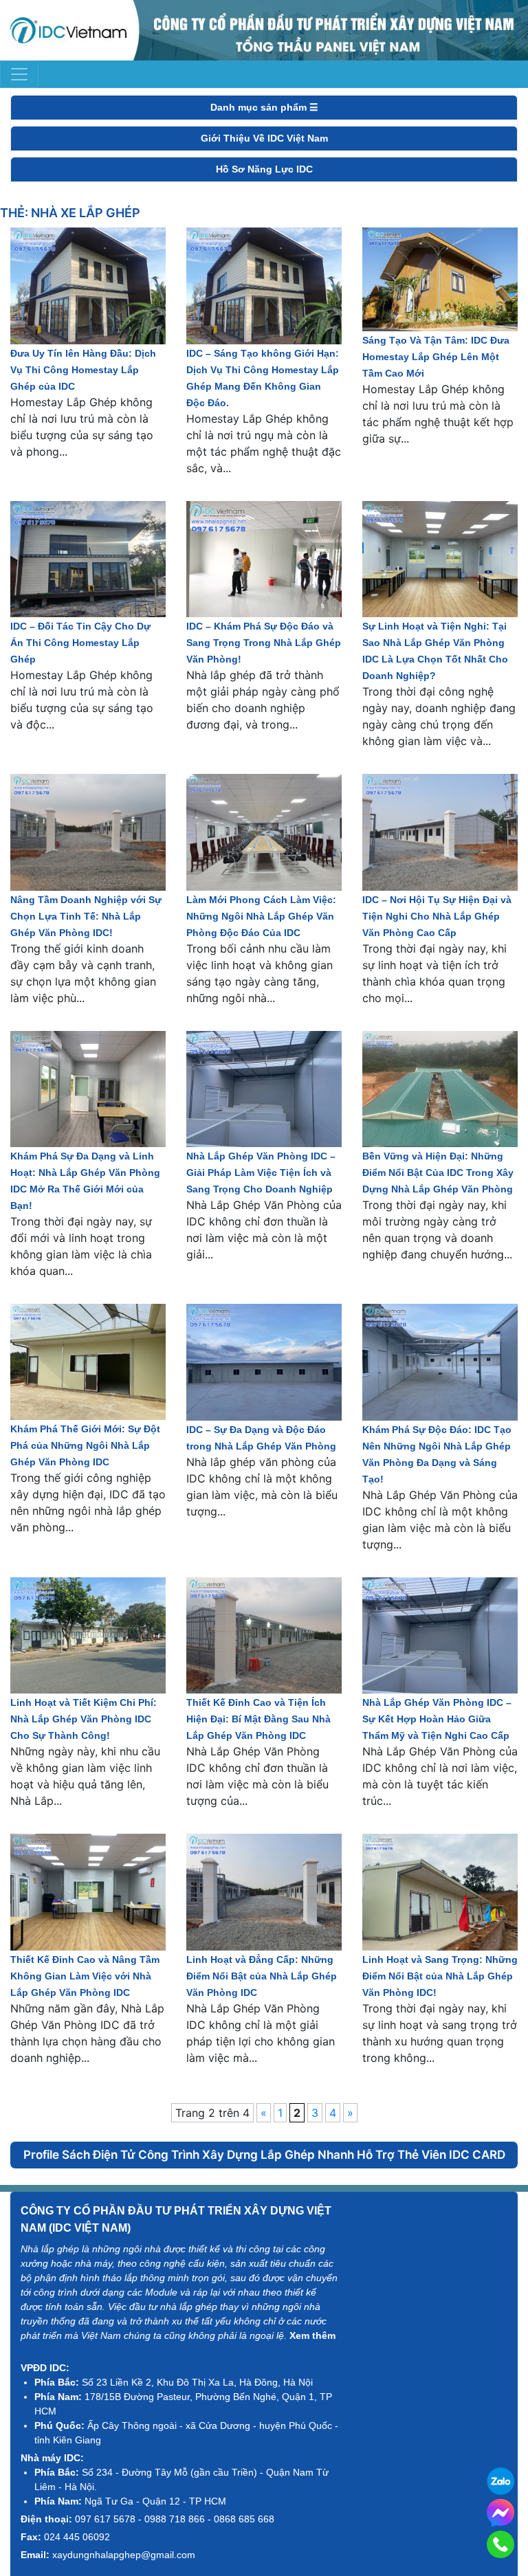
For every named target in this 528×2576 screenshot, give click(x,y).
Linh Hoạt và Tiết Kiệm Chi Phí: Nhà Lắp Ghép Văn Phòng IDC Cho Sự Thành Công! (84, 1719)
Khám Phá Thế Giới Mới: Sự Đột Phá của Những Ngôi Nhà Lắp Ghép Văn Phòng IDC (85, 1445)
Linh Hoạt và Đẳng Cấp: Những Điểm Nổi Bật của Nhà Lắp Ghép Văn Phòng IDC (262, 1976)
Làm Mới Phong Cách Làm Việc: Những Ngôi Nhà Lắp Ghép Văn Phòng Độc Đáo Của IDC (261, 916)
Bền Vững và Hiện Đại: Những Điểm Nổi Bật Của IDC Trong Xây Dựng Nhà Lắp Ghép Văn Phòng (438, 1173)
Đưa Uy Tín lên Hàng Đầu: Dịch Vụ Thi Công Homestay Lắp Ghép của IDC (83, 370)
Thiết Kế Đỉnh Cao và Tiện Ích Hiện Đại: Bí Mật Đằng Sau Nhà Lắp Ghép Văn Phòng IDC (258, 1719)
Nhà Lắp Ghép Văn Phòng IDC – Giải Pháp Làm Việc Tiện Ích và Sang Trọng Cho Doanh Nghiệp (261, 1173)
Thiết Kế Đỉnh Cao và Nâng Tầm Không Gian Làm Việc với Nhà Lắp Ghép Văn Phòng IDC (85, 1976)
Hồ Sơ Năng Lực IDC (264, 169)
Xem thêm (312, 2335)
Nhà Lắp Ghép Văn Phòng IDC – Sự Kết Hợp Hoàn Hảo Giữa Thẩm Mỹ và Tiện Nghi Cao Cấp (437, 1719)
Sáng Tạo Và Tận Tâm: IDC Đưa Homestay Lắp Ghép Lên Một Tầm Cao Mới (436, 357)
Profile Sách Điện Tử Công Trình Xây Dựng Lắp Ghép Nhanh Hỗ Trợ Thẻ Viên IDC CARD (264, 2155)
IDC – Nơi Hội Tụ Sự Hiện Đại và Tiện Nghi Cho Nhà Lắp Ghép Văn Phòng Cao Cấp (437, 916)
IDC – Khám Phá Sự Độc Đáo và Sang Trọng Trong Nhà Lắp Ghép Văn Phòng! (264, 643)
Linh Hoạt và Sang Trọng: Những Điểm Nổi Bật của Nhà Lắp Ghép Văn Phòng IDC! (440, 1976)
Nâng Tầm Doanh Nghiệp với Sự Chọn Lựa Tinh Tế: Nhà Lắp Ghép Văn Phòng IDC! (86, 916)
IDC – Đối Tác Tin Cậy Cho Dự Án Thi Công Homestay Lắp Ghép (80, 643)
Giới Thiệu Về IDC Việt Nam (264, 138)
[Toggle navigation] (19, 74)
